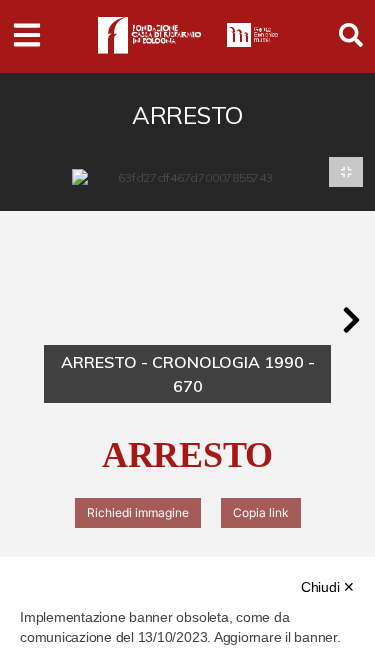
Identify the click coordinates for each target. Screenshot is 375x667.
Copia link (261, 512)
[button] (351, 320)
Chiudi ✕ (328, 587)
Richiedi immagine (138, 512)
